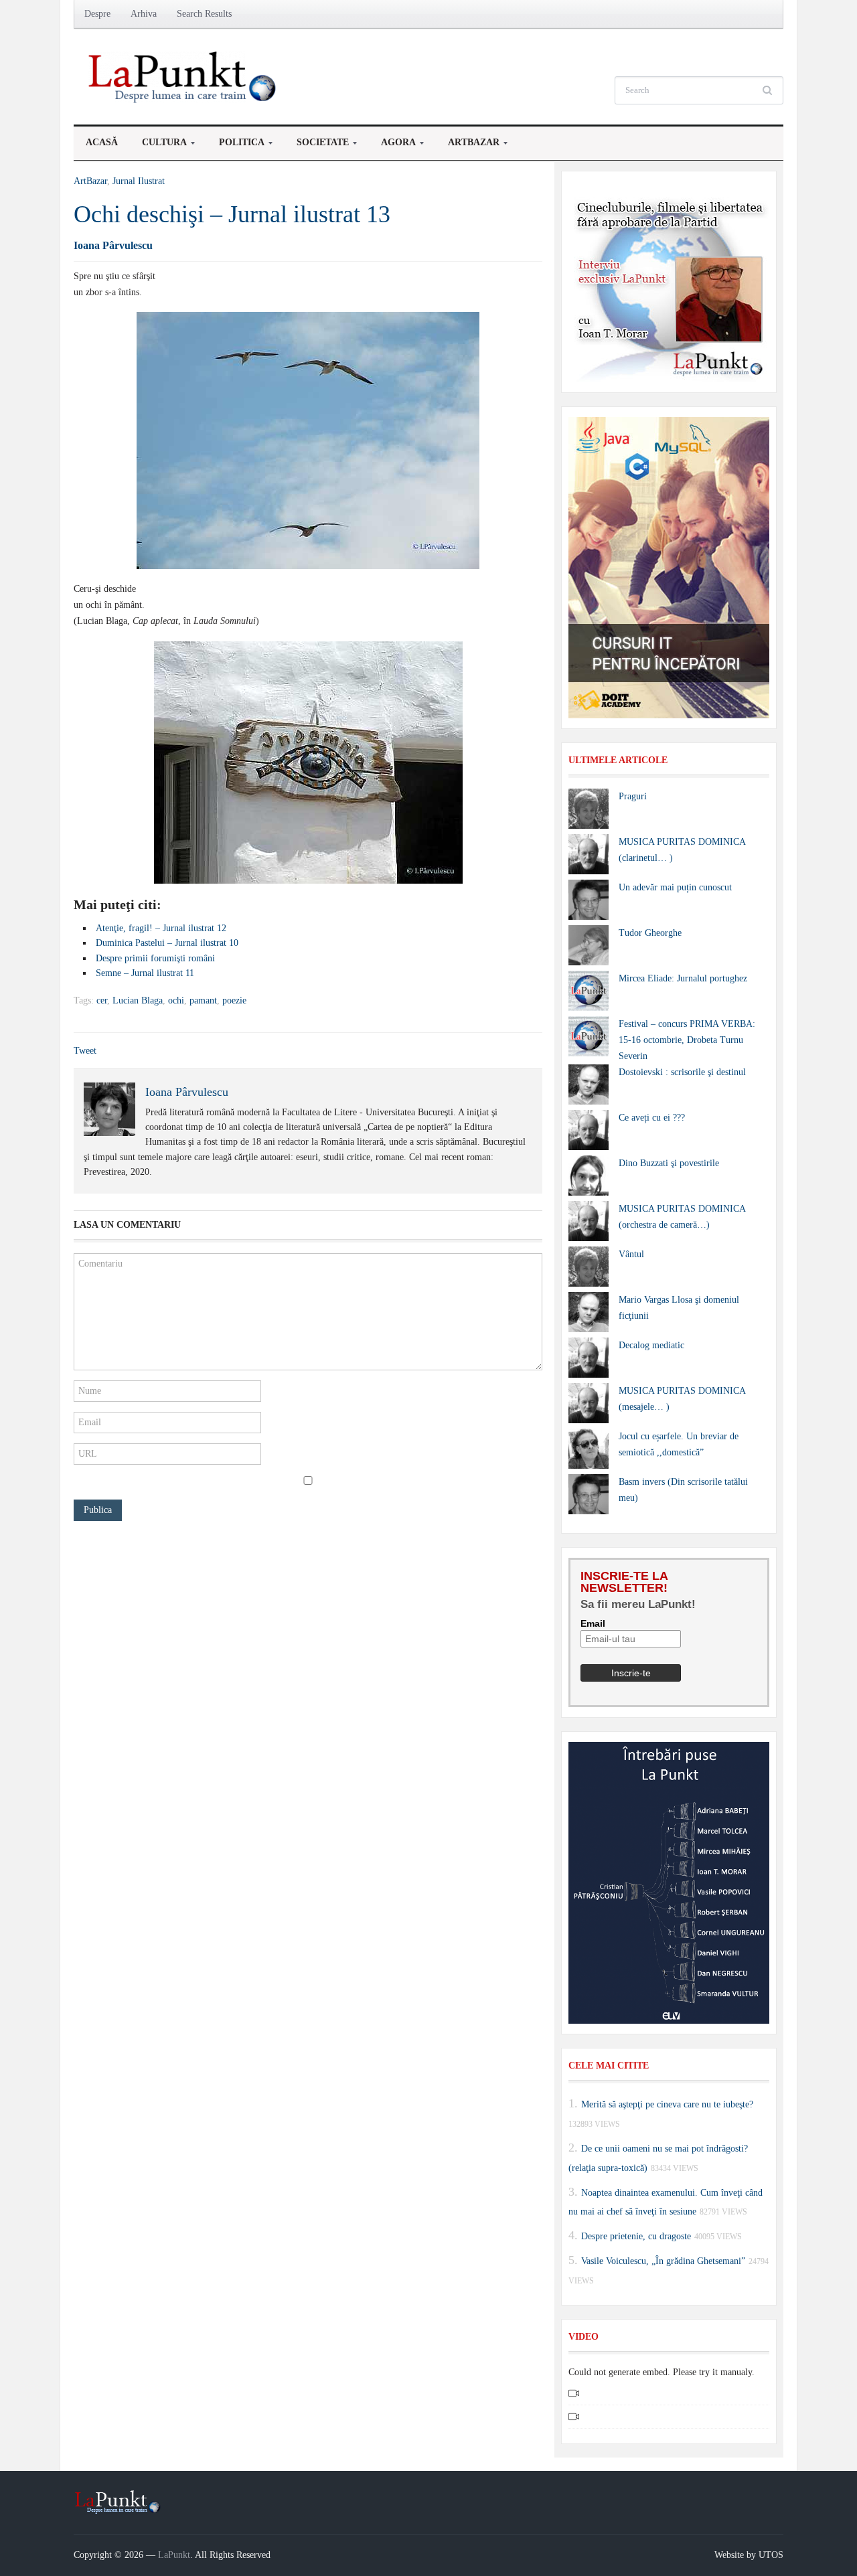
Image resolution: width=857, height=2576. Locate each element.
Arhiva (144, 14)
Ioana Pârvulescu (113, 245)
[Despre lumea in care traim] (184, 76)
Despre (97, 14)
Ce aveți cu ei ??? (652, 1118)
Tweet (85, 1051)
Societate (317, 146)
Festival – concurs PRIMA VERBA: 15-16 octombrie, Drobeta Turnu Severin (687, 1040)
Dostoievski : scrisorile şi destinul (682, 1072)
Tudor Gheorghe (650, 933)
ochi (176, 1000)
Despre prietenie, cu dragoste (636, 2236)
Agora (392, 146)
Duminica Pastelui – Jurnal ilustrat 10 (167, 943)
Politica (236, 146)
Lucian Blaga (138, 1000)
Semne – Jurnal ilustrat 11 (145, 973)
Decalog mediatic (651, 1345)
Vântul (631, 1254)
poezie (234, 1000)
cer (102, 1000)
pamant (203, 1000)
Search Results (204, 14)
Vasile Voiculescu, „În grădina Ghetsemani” (663, 2261)
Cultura (158, 146)
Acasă (102, 142)
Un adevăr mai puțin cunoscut (675, 887)
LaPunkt (174, 2555)
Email (593, 1623)
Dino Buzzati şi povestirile (669, 1163)
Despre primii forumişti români (155, 958)
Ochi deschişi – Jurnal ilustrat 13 (232, 214)
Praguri (633, 796)
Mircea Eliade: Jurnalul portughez (683, 978)
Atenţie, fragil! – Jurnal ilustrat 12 (161, 928)
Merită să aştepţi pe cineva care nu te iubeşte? (667, 2104)
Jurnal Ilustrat (139, 181)
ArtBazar (468, 146)
